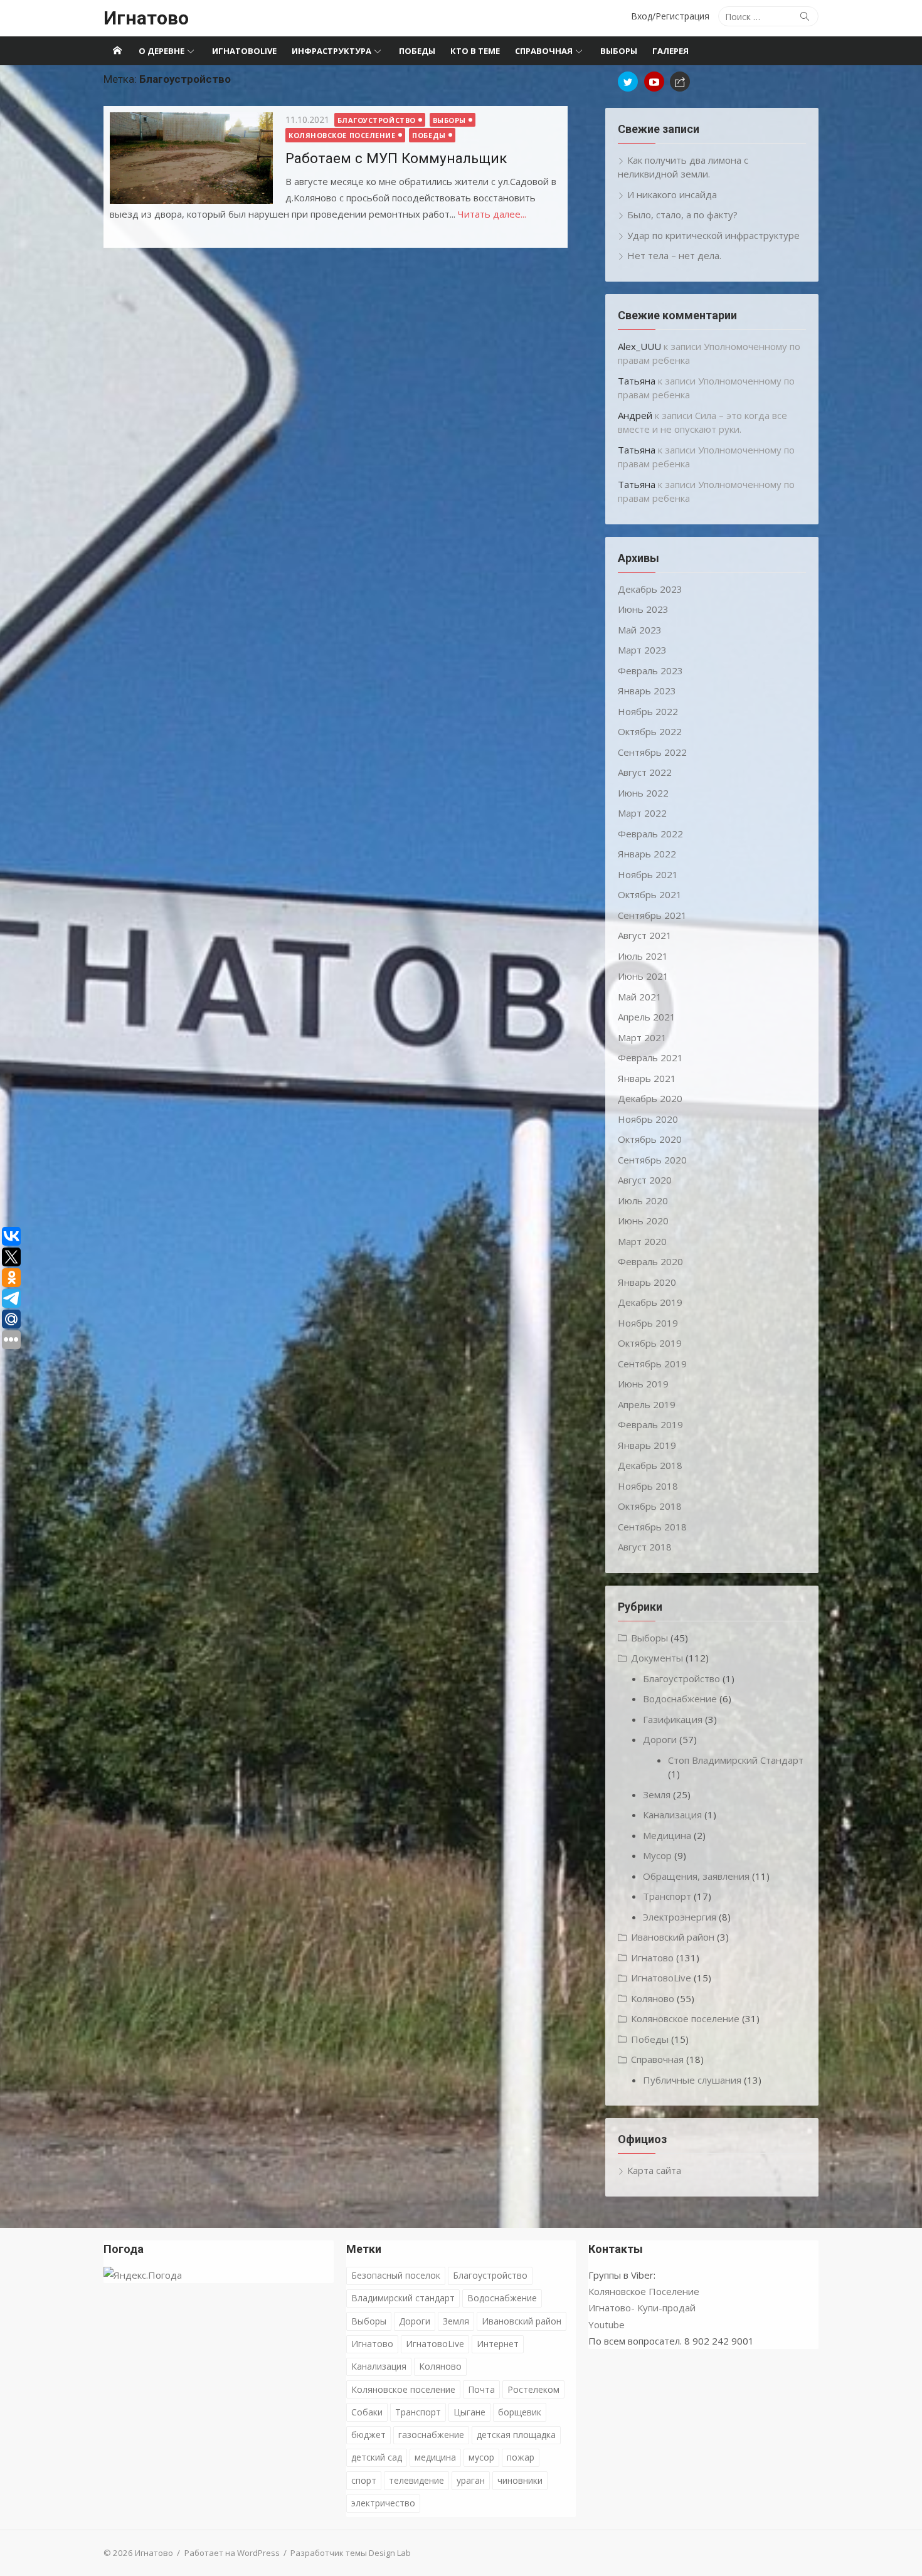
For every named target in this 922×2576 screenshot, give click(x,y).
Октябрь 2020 (650, 1139)
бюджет (368, 2435)
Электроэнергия (680, 1917)
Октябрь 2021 (650, 894)
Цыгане (469, 2412)
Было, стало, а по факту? (682, 215)
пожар (521, 2457)
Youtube (607, 2324)
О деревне (162, 51)
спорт (364, 2480)
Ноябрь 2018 (648, 1486)
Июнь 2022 (643, 793)
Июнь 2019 (643, 1384)
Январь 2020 (647, 1282)
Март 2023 (642, 650)
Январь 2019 (647, 1445)
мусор (481, 2457)
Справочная (544, 51)
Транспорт (667, 1896)
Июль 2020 (643, 1201)
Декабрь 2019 (650, 1302)
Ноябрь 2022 (648, 711)
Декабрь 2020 (650, 1098)
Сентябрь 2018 (652, 1527)
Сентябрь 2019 (652, 1364)
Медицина (667, 1835)
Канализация (672, 1815)
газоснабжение (431, 2435)
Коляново (653, 1998)
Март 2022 (642, 813)
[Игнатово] (117, 51)
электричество (383, 2503)
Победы (417, 51)
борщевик (520, 2412)
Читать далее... (492, 214)
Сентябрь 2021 (652, 915)
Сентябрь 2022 (652, 752)
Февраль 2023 (650, 671)
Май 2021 (640, 997)
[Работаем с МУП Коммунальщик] (191, 158)
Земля (657, 1794)
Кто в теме (475, 51)
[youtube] (654, 82)
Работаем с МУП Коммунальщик (396, 158)
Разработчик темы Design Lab (351, 2553)
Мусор (657, 1855)
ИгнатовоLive (244, 51)
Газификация (673, 1719)
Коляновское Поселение (644, 2291)
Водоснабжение (680, 1699)
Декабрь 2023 (650, 589)
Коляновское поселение (342, 135)
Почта (481, 2389)
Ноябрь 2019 (648, 1323)
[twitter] (628, 82)
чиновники (520, 2480)
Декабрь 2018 (650, 1465)
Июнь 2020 (643, 1221)
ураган (471, 2480)
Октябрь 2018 (650, 1506)
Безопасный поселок (396, 2275)
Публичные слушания (692, 2080)
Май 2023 (640, 630)
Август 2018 (645, 1547)
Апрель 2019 (647, 1404)
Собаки (367, 2412)
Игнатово (146, 18)
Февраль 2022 (650, 834)
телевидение (416, 2480)
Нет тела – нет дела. (674, 255)
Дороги (660, 1739)
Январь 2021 (647, 1078)
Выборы (619, 51)
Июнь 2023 (643, 609)
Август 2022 (645, 772)
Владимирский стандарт (403, 2298)
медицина (435, 2457)
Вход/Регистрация (670, 16)
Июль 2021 (643, 956)
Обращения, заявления (696, 1876)
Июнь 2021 (643, 976)
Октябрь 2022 (650, 731)
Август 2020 (645, 1180)
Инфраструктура (331, 51)
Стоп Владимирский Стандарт (736, 1760)
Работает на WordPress (232, 2553)
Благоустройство (377, 120)
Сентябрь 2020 (652, 1160)
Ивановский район (673, 1937)
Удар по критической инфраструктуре (713, 235)
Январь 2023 (647, 691)
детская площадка (516, 2435)
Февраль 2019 (650, 1424)
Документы (657, 1658)
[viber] (680, 82)
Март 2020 (642, 1241)
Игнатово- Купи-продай (642, 2308)
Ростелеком (533, 2389)
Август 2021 (645, 935)
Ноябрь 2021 (648, 874)
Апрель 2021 (647, 1017)
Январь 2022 (647, 854)
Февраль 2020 (650, 1261)
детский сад (377, 2457)
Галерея (670, 51)
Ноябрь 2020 (648, 1119)
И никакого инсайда (672, 194)
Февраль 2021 (650, 1057)
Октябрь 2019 (650, 1343)
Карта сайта (654, 2170)
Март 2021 (642, 1037)
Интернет (498, 2344)
